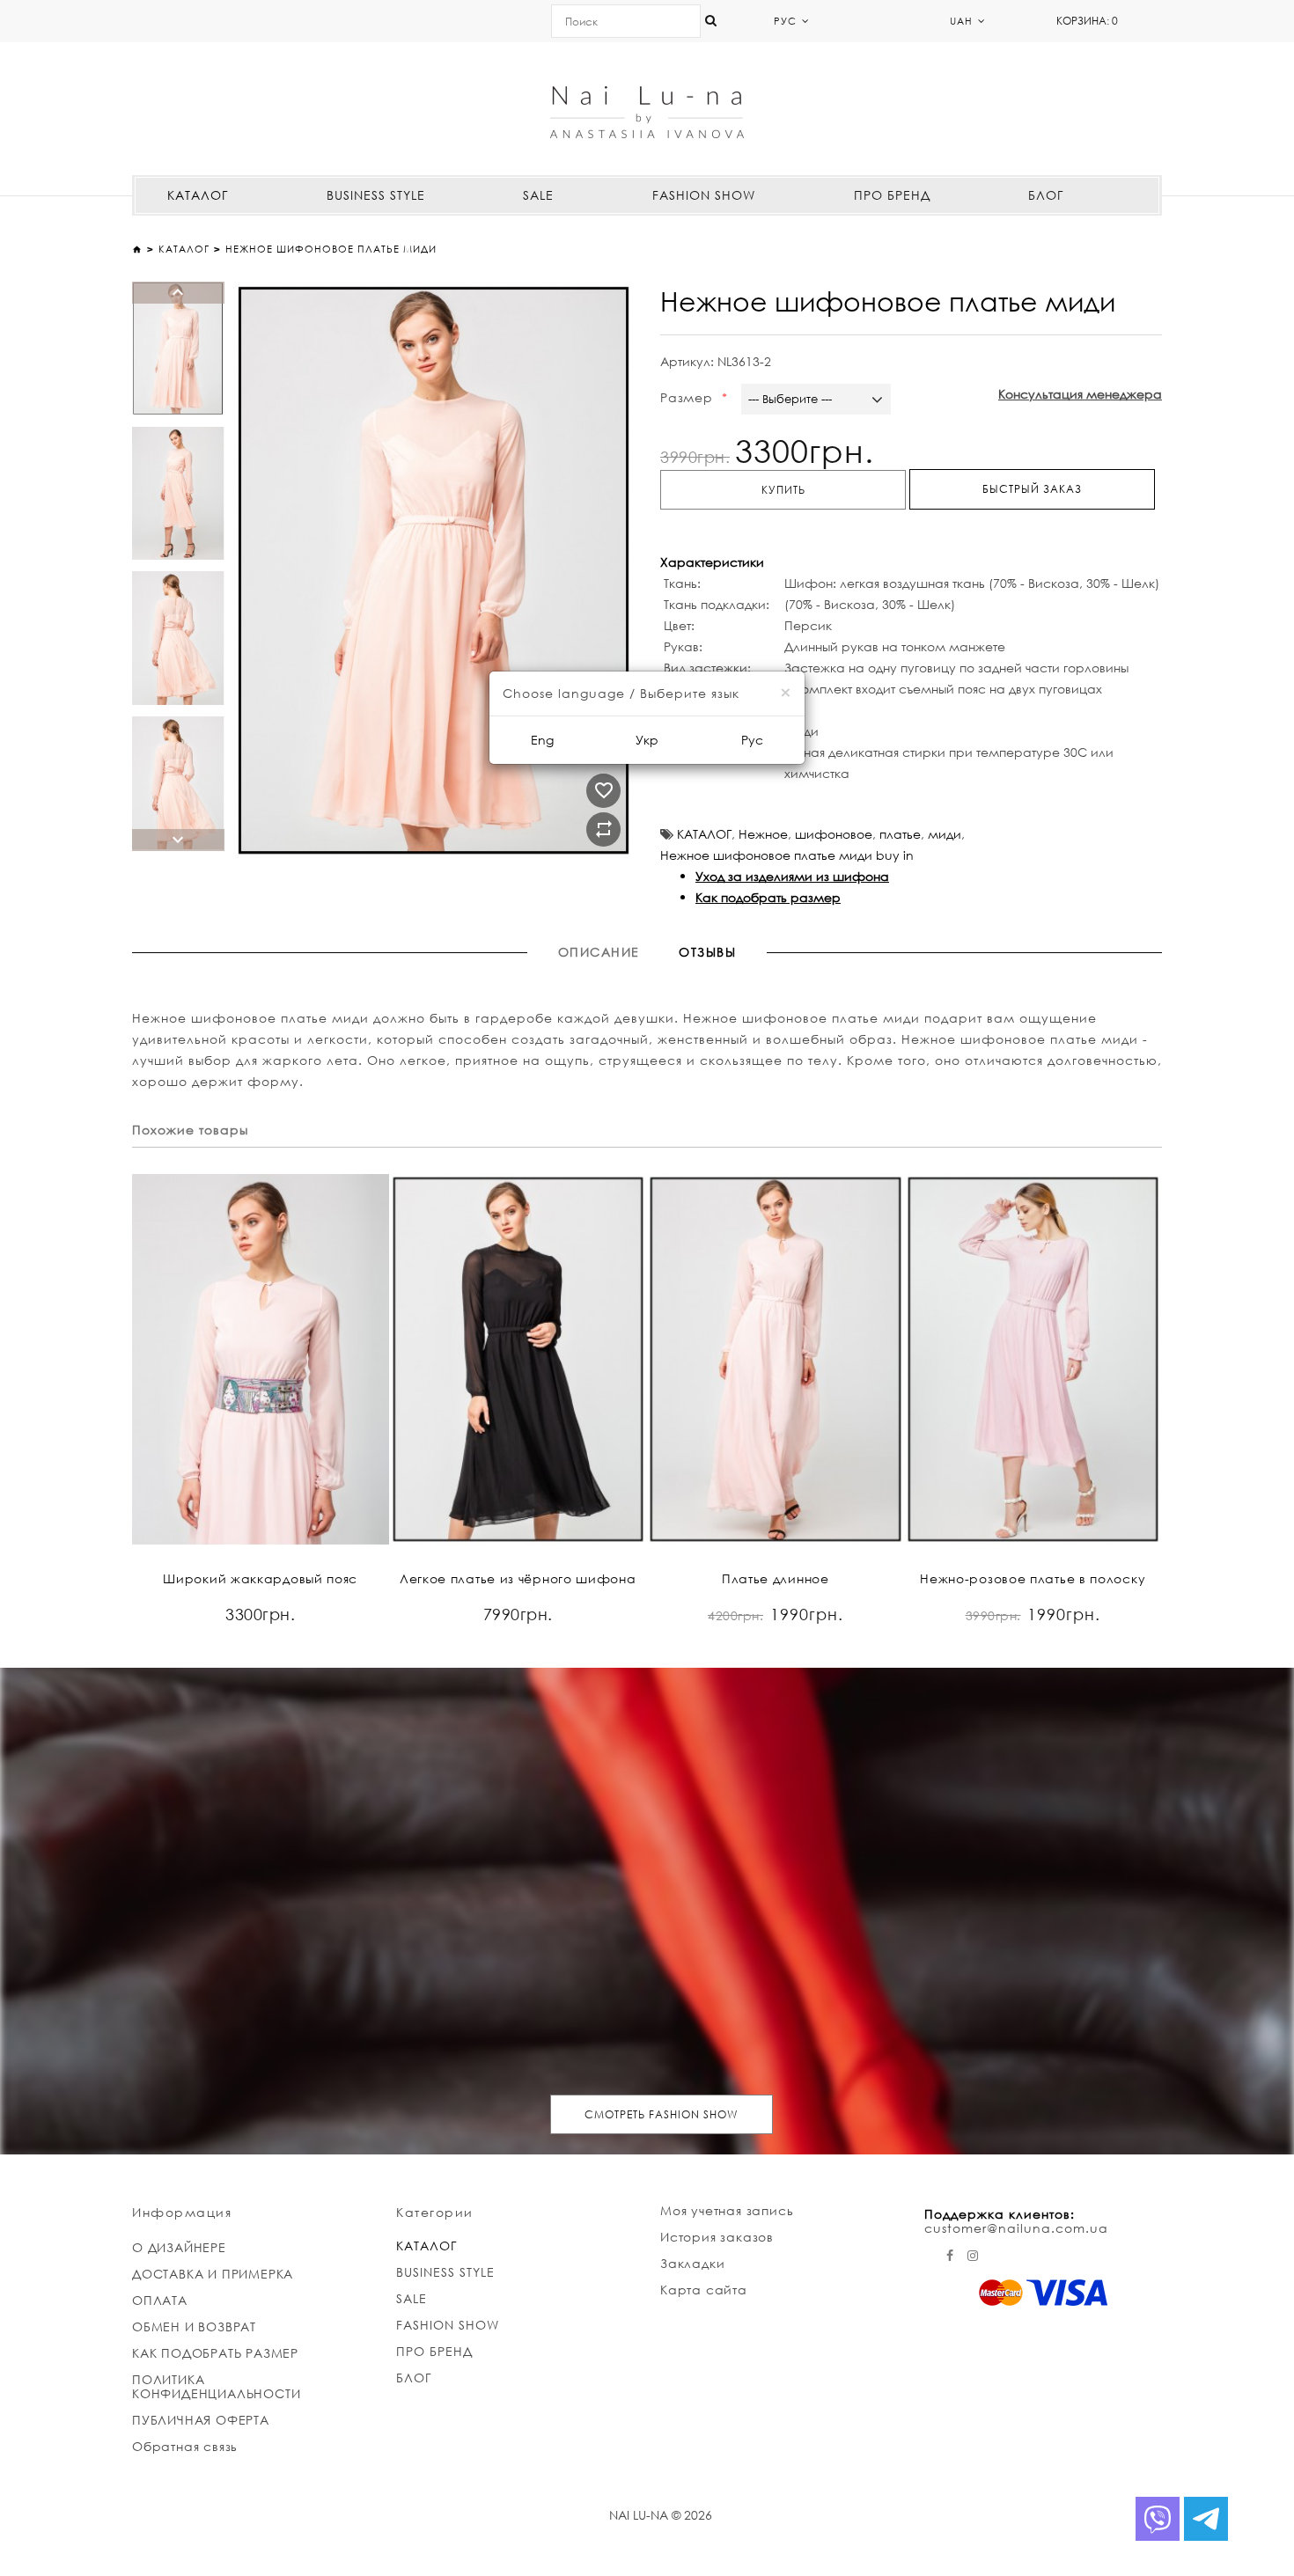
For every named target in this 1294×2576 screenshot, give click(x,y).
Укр (647, 740)
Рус (752, 740)
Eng (542, 740)
